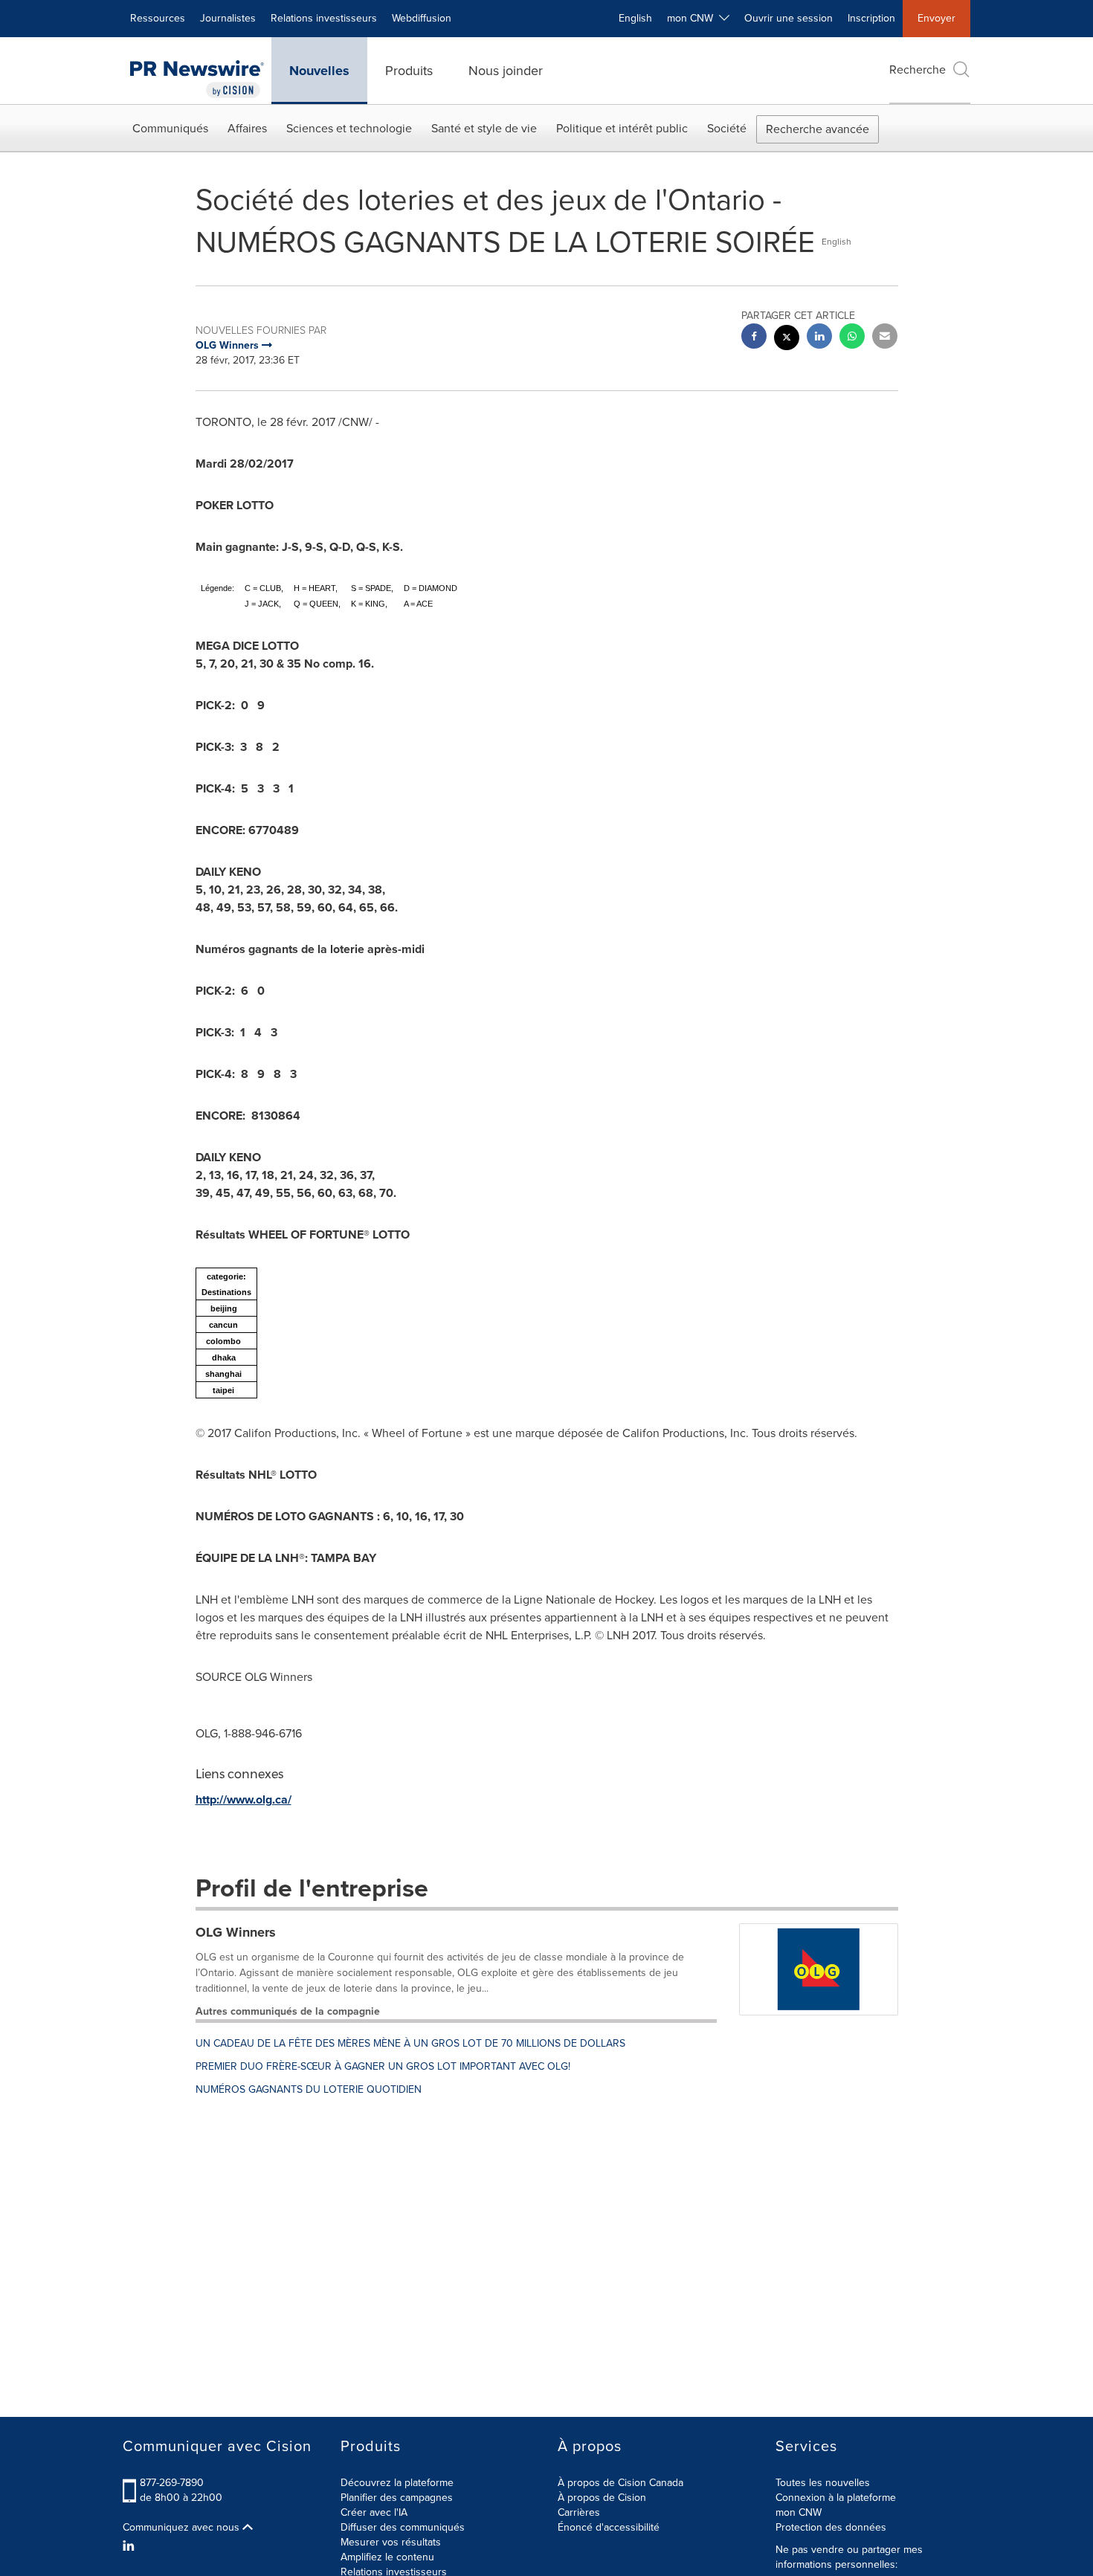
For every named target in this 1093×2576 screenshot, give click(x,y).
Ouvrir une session (789, 18)
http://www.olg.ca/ (244, 1799)
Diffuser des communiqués (403, 2527)
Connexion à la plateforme (836, 2498)
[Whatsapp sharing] (852, 338)
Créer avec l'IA (374, 2512)
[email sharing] (885, 338)
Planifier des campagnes (397, 2498)
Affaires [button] (247, 128)
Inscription (871, 18)
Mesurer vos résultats (391, 2542)
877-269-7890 (172, 2483)
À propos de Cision (602, 2498)
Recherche (918, 70)
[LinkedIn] (130, 2546)
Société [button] (727, 128)
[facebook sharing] (754, 338)
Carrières (579, 2512)
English (635, 18)
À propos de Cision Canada (620, 2483)
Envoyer (936, 18)
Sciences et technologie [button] (349, 128)
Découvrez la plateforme (397, 2483)
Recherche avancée (818, 129)
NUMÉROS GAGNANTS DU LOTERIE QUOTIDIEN (309, 2089)
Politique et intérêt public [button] (622, 128)
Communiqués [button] (170, 128)
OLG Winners (236, 1932)
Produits (409, 71)
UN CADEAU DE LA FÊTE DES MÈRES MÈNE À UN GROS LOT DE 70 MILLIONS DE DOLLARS (410, 2043)
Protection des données (831, 2527)
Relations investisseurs (324, 18)
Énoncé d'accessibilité (609, 2527)
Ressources (158, 18)
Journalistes (228, 18)
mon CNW (799, 2512)
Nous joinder (506, 71)
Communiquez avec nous (183, 2528)
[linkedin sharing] (819, 338)
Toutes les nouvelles (823, 2483)
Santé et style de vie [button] (484, 128)
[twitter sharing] (787, 339)
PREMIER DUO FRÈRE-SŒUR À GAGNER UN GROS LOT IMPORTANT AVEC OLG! (383, 2066)
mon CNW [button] (693, 18)
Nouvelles (319, 71)
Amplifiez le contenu (387, 2557)
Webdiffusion (422, 18)
